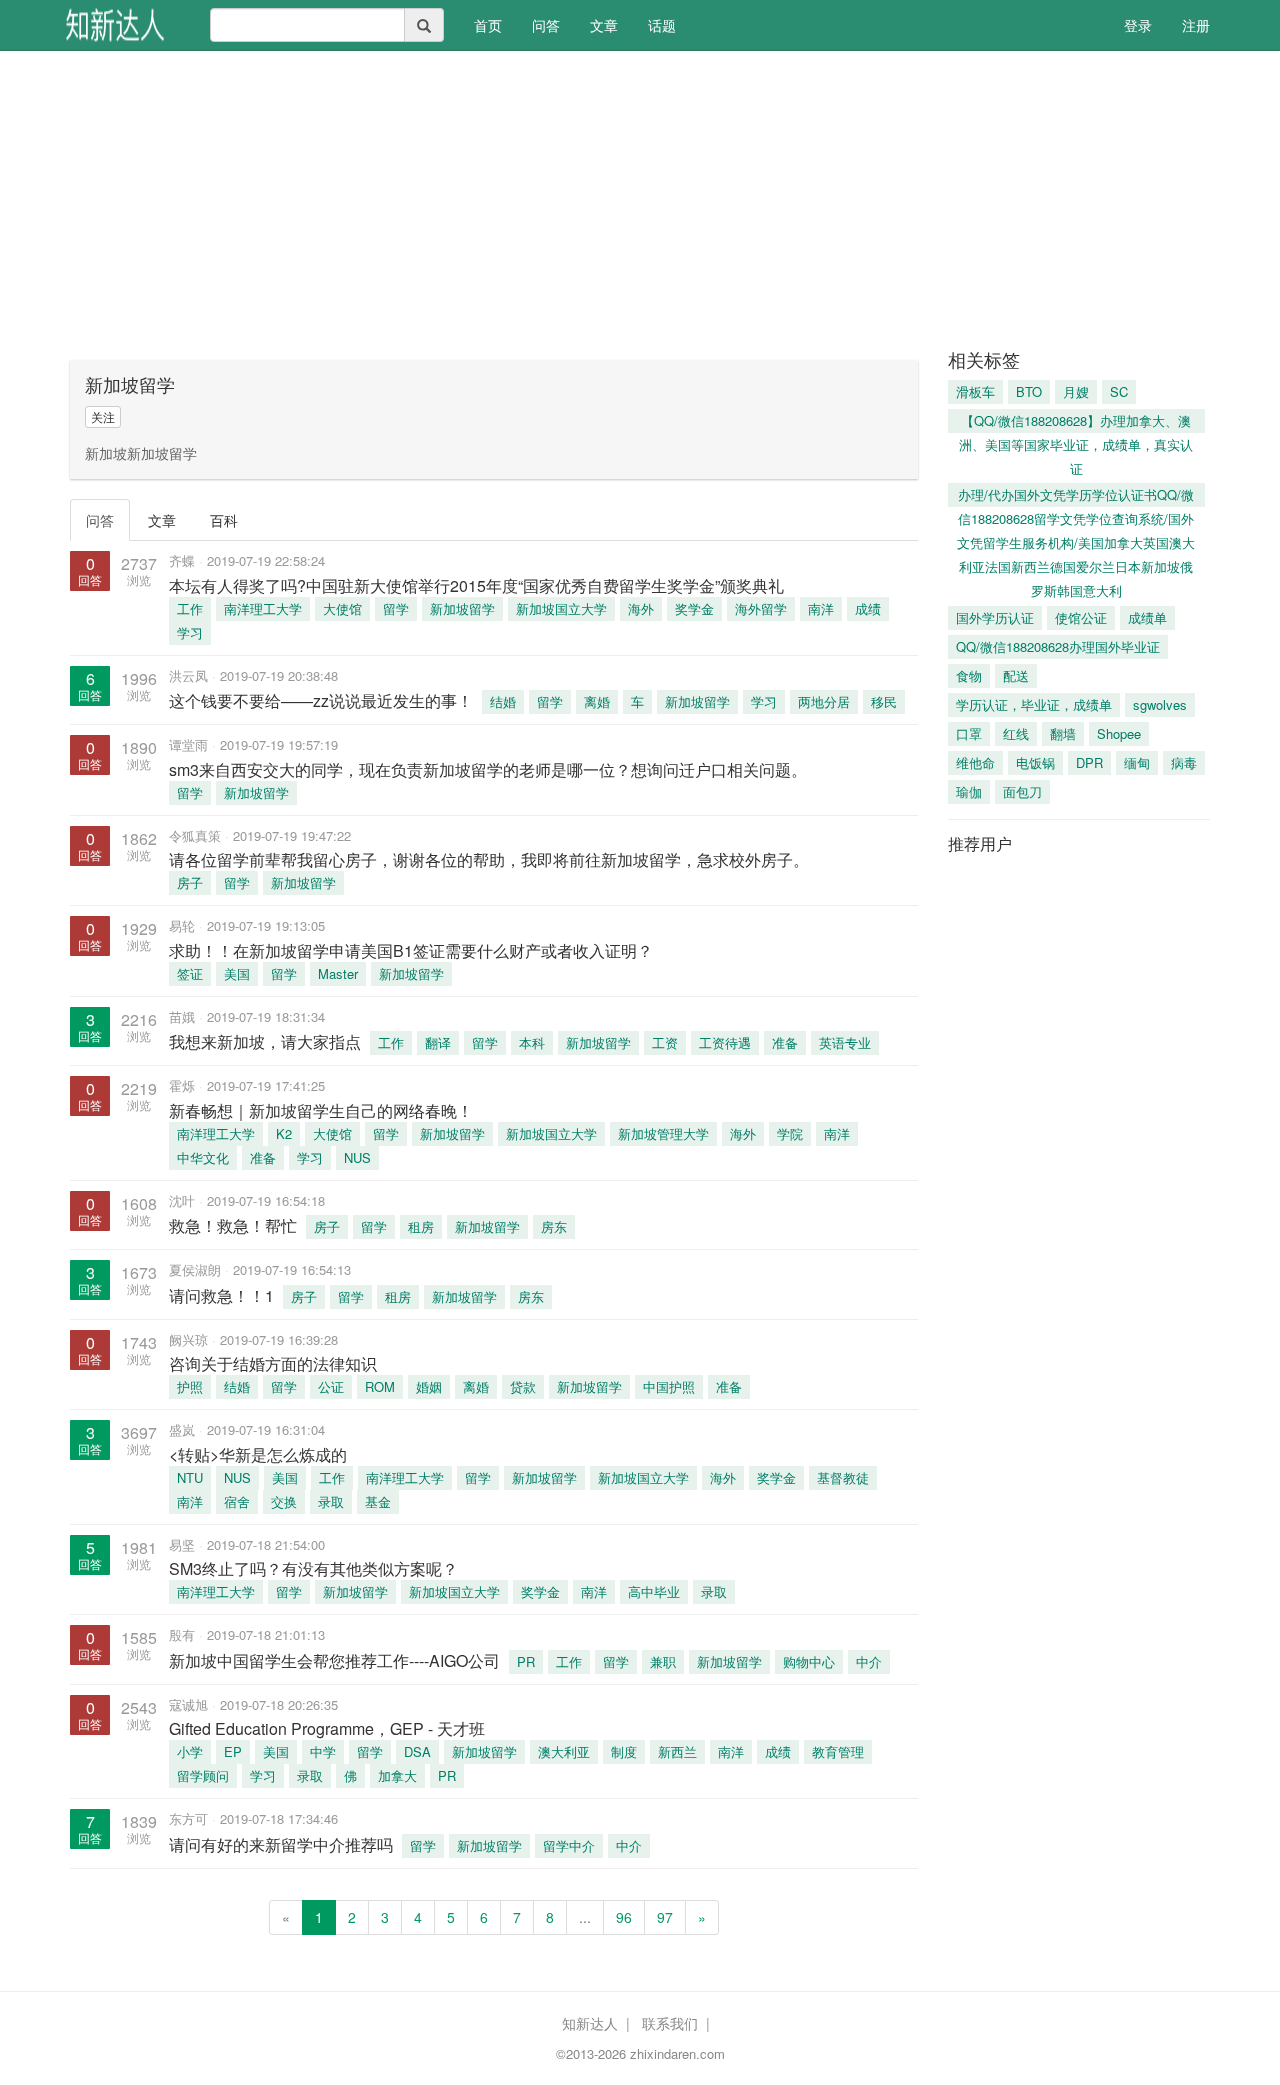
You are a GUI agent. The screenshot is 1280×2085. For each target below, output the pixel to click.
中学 (323, 1751)
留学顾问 (203, 1775)
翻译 (438, 1042)
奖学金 (694, 608)
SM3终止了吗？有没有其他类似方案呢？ (313, 1568)
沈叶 (182, 1200)
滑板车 (975, 391)
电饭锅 (1035, 762)
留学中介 (569, 1845)
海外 (641, 608)
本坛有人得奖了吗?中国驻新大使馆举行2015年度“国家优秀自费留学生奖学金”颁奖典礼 (476, 585)
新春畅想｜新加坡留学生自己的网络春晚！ (321, 1110)
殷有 (182, 1634)
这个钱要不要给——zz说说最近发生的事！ (321, 700)
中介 (869, 1661)
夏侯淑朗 (195, 1269)
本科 (532, 1042)
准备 (785, 1042)
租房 (421, 1226)
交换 (284, 1501)
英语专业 (845, 1042)
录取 (331, 1501)
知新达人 (590, 2023)
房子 (190, 882)
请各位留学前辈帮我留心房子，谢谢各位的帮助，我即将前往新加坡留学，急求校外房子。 (489, 859)
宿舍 (237, 1501)
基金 (378, 1501)
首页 (495, 24)
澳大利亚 (564, 1751)
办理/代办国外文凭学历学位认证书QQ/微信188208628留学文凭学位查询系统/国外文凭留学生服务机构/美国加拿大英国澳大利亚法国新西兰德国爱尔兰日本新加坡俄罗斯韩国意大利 (1076, 496)
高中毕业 (654, 1591)
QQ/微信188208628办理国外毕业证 (1058, 646)
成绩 (868, 608)
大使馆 (342, 608)
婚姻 (429, 1386)
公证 (331, 1386)
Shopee (1119, 733)
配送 (1016, 675)
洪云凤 (188, 675)
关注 (103, 416)
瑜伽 (969, 791)
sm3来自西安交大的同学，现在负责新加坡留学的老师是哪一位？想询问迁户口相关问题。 (488, 769)
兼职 (663, 1661)
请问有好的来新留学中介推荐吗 (281, 1844)
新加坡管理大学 (663, 1133)
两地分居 (824, 701)
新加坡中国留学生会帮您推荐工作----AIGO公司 (334, 1660)
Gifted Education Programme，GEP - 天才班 (327, 1728)
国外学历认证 (995, 617)
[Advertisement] (640, 200)
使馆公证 (1081, 617)
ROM (380, 1386)
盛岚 (182, 1429)
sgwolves (1160, 704)
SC (1119, 391)
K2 (284, 1133)
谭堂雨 (188, 744)
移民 (884, 701)
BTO (1029, 391)
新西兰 (677, 1751)
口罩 (969, 733)
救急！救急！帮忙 (233, 1225)
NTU (190, 1477)
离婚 (597, 701)
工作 (190, 608)
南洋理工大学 (263, 608)
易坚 (182, 1544)
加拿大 (397, 1775)
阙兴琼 (188, 1339)
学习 (190, 632)
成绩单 (1147, 617)
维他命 (975, 762)
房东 (554, 1226)
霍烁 (182, 1085)
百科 (224, 520)
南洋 (821, 608)
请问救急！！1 (221, 1295)
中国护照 (669, 1386)
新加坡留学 (462, 608)
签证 (190, 973)
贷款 (523, 1386)
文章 (604, 25)
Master (338, 973)
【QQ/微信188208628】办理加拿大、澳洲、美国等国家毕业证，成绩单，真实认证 (1076, 422)
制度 (624, 1751)
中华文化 (203, 1157)
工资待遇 (725, 1042)
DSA (417, 1751)
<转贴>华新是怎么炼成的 (258, 1454)
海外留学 (761, 608)
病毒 (1184, 762)
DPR (1089, 762)
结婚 (503, 701)
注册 (1196, 25)
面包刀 (1022, 791)
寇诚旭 (188, 1704)
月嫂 (1076, 391)
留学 (396, 608)
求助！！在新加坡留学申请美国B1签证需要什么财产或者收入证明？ (411, 950)
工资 (665, 1042)
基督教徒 (843, 1477)
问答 (546, 25)
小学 (190, 1751)
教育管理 (838, 1751)
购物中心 (809, 1661)
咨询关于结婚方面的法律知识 (273, 1363)
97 (665, 1917)
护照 (190, 1386)
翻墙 (1063, 733)
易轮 (182, 925)
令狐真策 (195, 835)
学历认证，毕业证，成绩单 (1034, 704)
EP (233, 1751)
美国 (237, 973)
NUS (357, 1157)
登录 (1138, 25)
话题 (662, 25)
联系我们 (670, 2023)
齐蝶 (182, 560)
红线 (1016, 733)
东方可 (188, 1818)
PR (526, 1661)
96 (624, 1917)
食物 (969, 675)
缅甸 (1137, 762)
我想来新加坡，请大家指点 (265, 1041)
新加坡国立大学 (561, 608)
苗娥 (182, 1016)
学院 (790, 1133)
